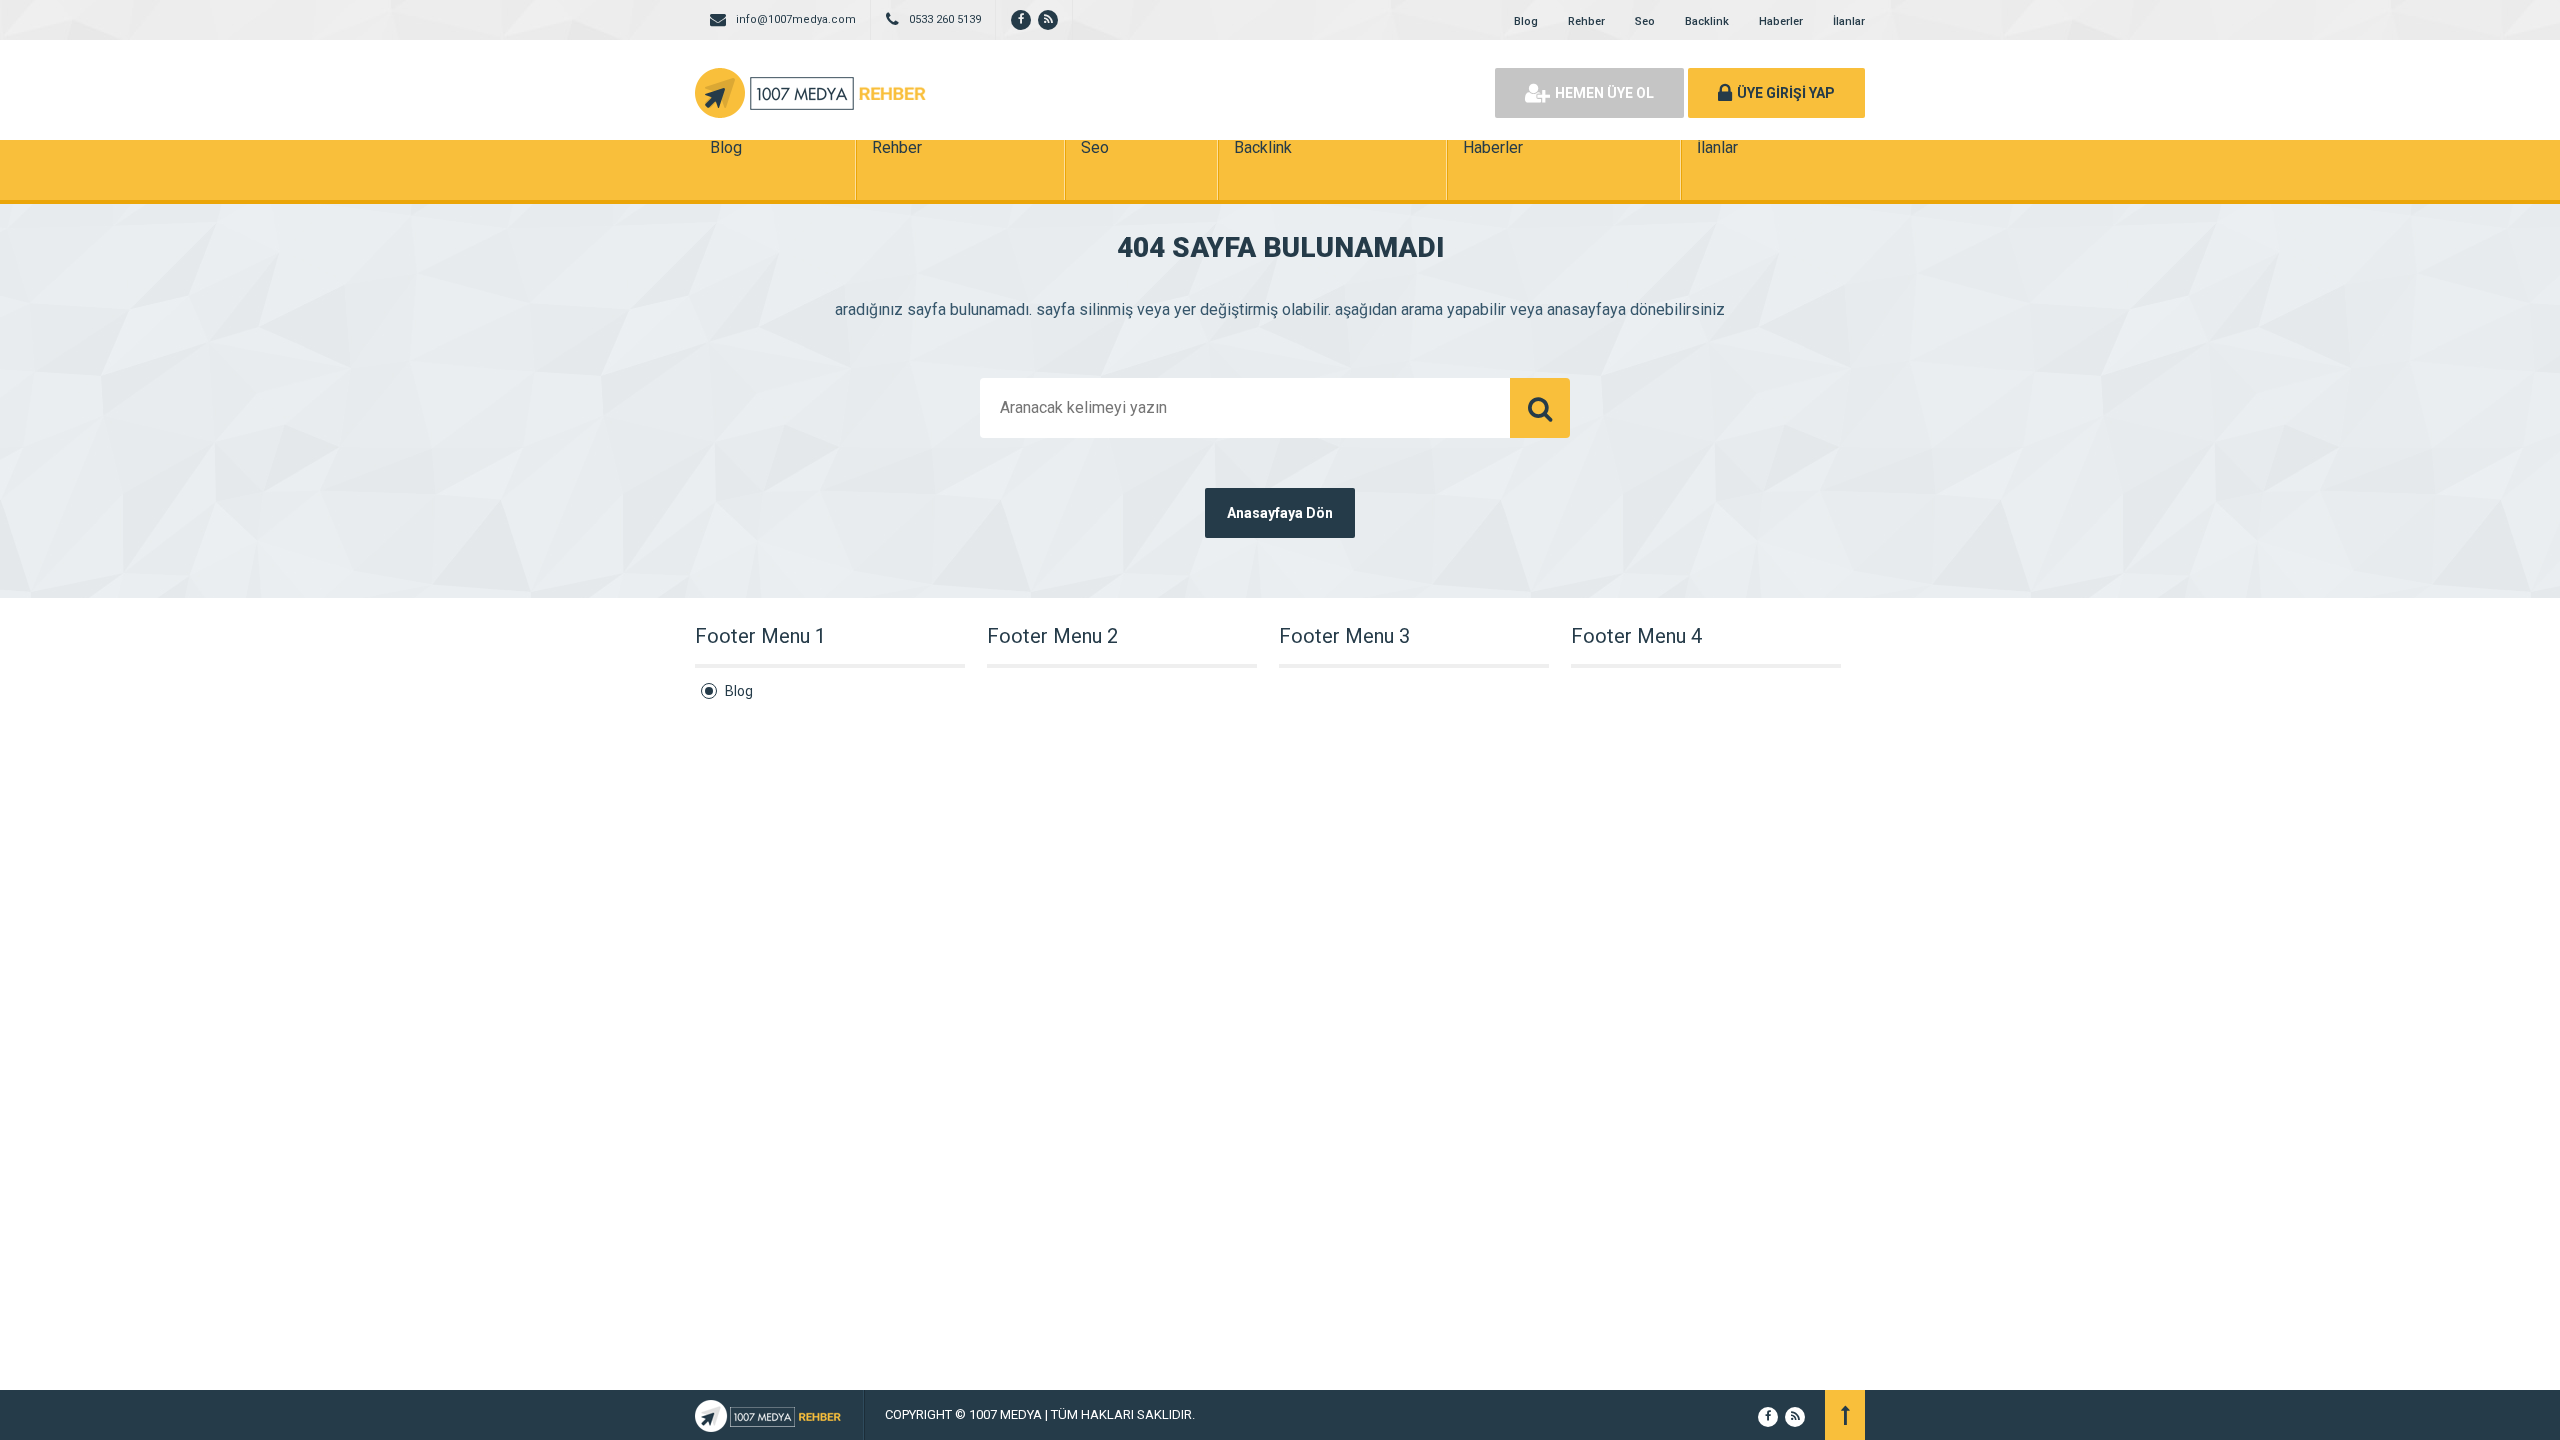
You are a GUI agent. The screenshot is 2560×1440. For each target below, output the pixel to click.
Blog (1526, 21)
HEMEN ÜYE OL (1604, 93)
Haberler (1781, 21)
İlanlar (1849, 21)
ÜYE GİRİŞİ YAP (1786, 93)
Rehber (1586, 21)
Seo (1645, 21)
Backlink (1707, 21)
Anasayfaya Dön (1280, 513)
